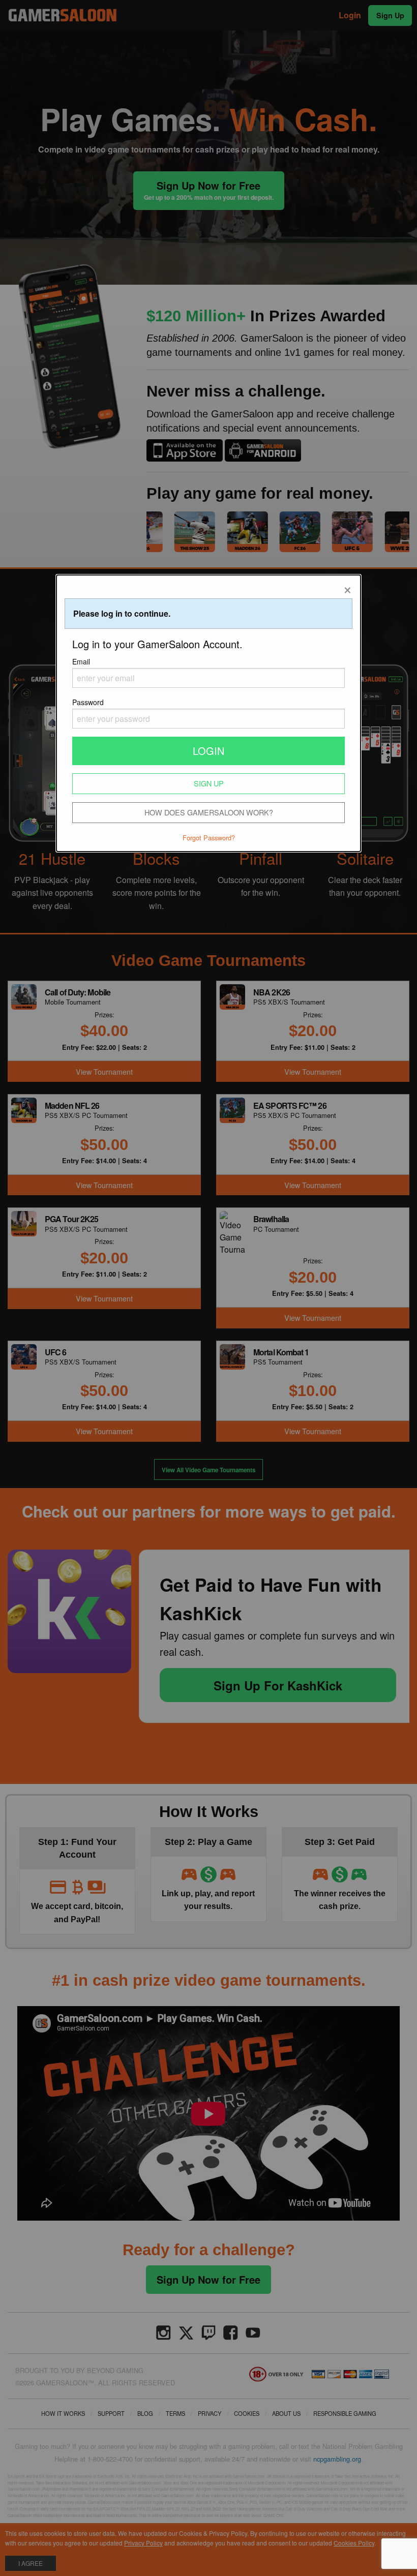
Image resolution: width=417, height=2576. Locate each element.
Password (88, 702)
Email (81, 661)
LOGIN (208, 751)
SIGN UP (209, 783)
